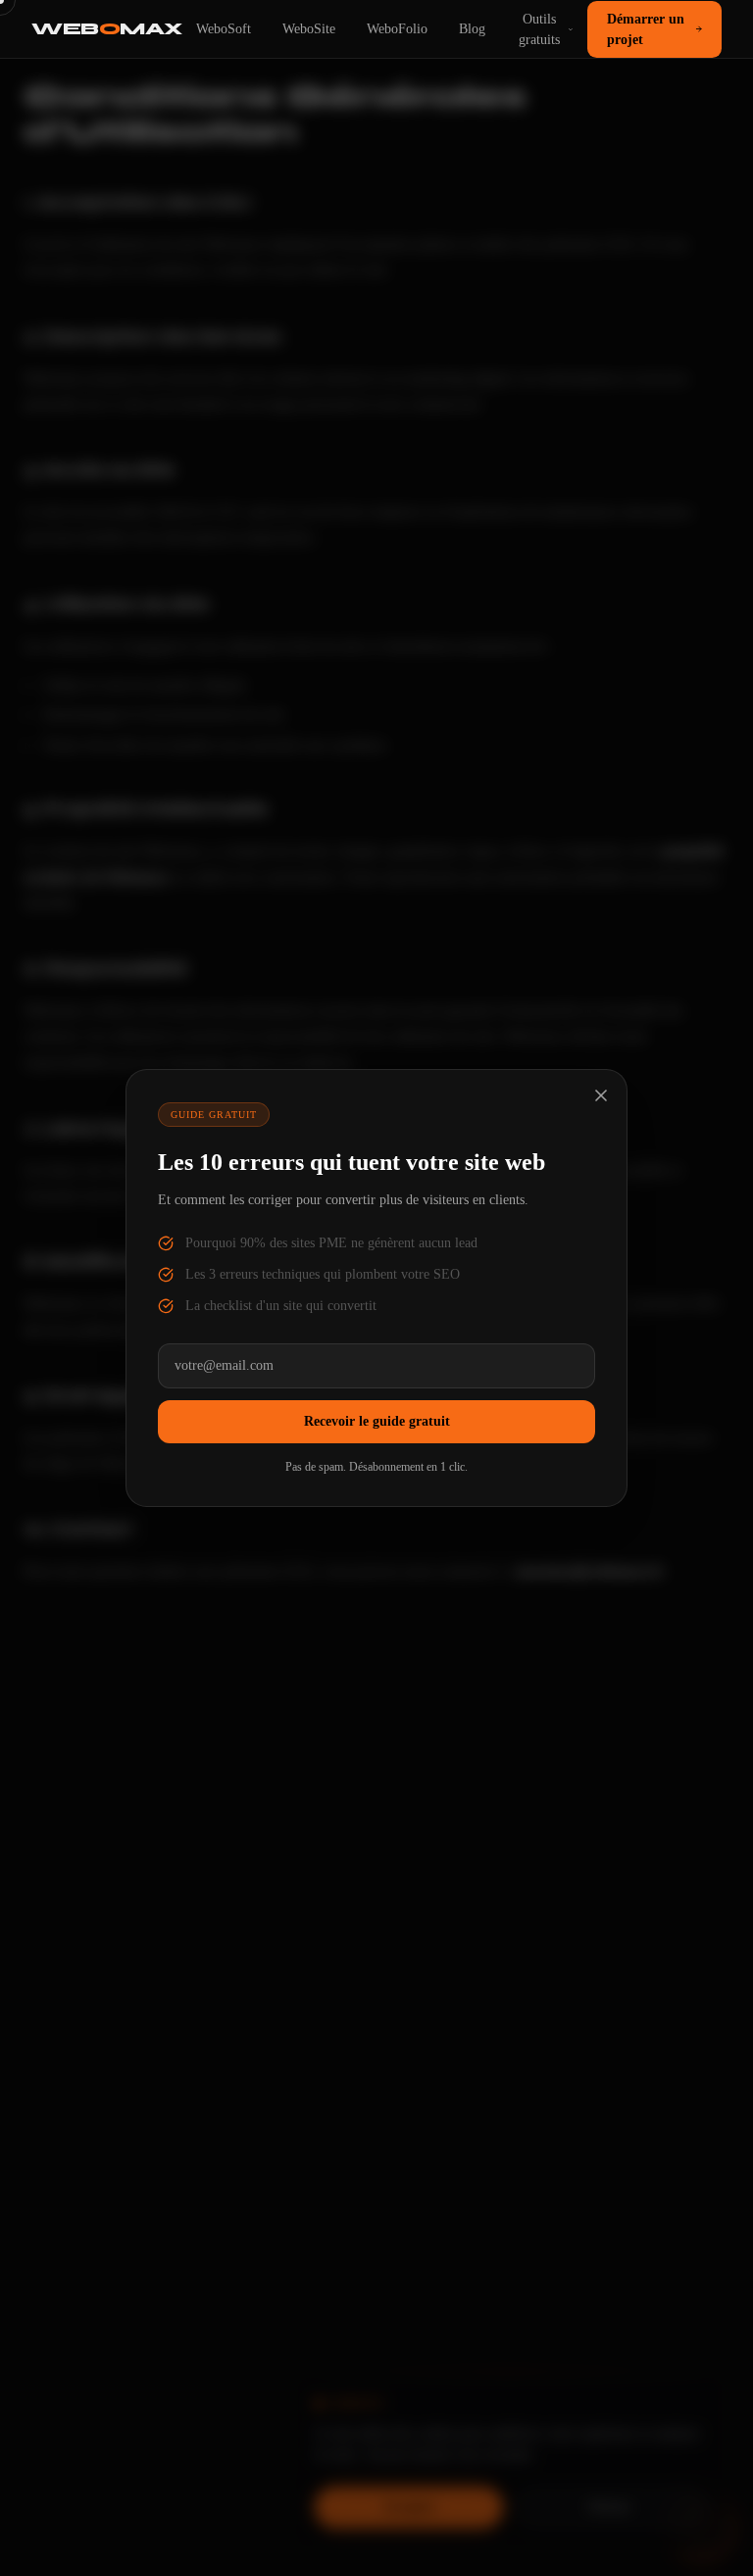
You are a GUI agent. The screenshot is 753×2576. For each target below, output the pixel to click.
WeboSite (309, 29)
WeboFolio (397, 29)
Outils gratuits (539, 29)
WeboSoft (224, 29)
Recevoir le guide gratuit (377, 1421)
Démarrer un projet (646, 29)
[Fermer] (601, 1095)
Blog (472, 29)
